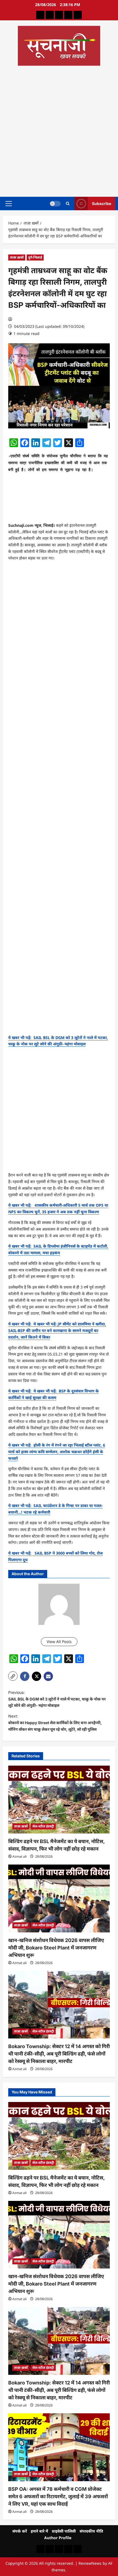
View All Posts (59, 1642)
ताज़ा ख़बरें (17, 257)
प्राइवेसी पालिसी (64, 2531)
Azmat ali (19, 1856)
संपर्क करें (20, 2531)
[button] (9, 203)
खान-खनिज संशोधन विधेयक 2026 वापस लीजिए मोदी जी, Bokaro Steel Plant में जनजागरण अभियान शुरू (56, 1948)
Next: (55, 1723)
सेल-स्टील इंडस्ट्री (43, 1826)
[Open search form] (68, 203)
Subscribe (102, 203)
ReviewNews (90, 2563)
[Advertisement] (59, 129)
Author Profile (58, 2538)
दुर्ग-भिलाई (35, 257)
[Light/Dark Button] (55, 203)
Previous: (57, 1699)
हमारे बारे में (39, 2531)
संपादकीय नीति (91, 2531)
